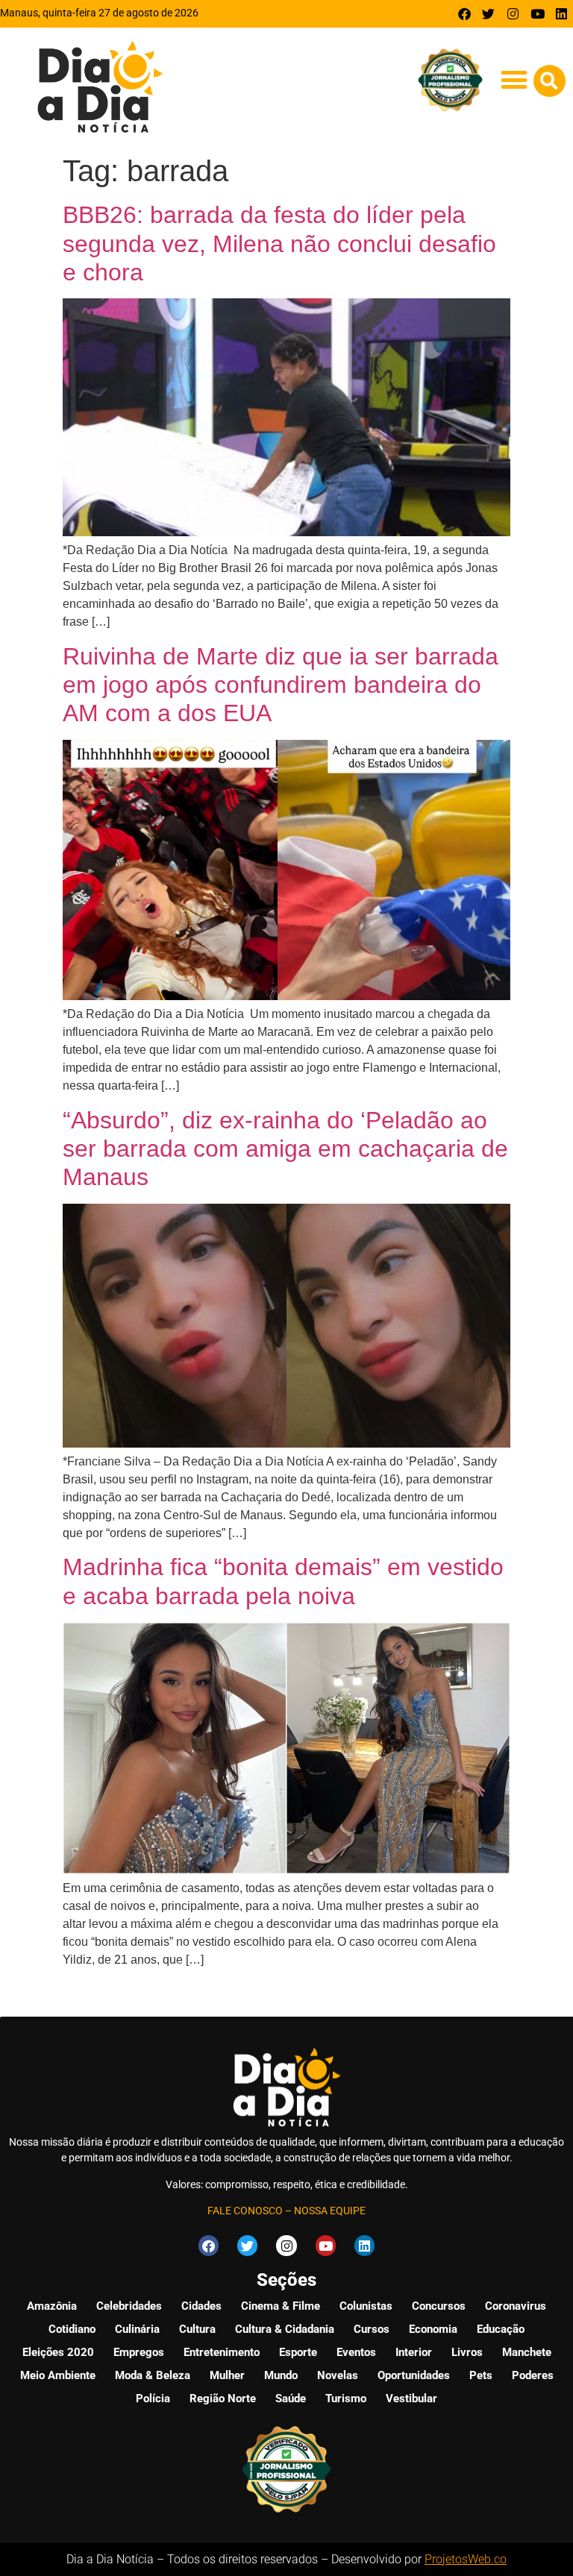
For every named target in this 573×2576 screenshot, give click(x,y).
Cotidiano (72, 2329)
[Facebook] (464, 14)
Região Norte (223, 2398)
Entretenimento (222, 2352)
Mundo (281, 2375)
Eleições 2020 (58, 2352)
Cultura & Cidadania (285, 2329)
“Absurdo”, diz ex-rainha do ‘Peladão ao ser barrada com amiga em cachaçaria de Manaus (285, 1149)
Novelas (338, 2375)
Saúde (291, 2398)
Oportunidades (414, 2375)
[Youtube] (538, 14)
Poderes (533, 2375)
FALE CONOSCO (245, 2211)
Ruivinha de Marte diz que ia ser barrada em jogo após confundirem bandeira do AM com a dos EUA (281, 685)
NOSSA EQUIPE (330, 2211)
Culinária (137, 2329)
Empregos (139, 2352)
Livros (467, 2352)
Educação (501, 2329)
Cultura (197, 2329)
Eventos (356, 2352)
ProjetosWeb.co (466, 2559)
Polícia (153, 2398)
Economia (433, 2329)
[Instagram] (513, 14)
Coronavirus (516, 2306)
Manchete (527, 2352)
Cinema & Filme (281, 2306)
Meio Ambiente (58, 2375)
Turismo (346, 2398)
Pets (481, 2375)
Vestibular (411, 2398)
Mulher (227, 2375)
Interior (414, 2352)
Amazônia (52, 2306)
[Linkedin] (561, 14)
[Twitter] (489, 14)
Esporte (298, 2352)
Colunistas (366, 2306)
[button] (514, 80)
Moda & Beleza (153, 2375)
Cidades (201, 2306)
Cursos (372, 2329)
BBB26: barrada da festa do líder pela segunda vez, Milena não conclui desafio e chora (279, 244)
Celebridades (129, 2306)
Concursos (439, 2306)
